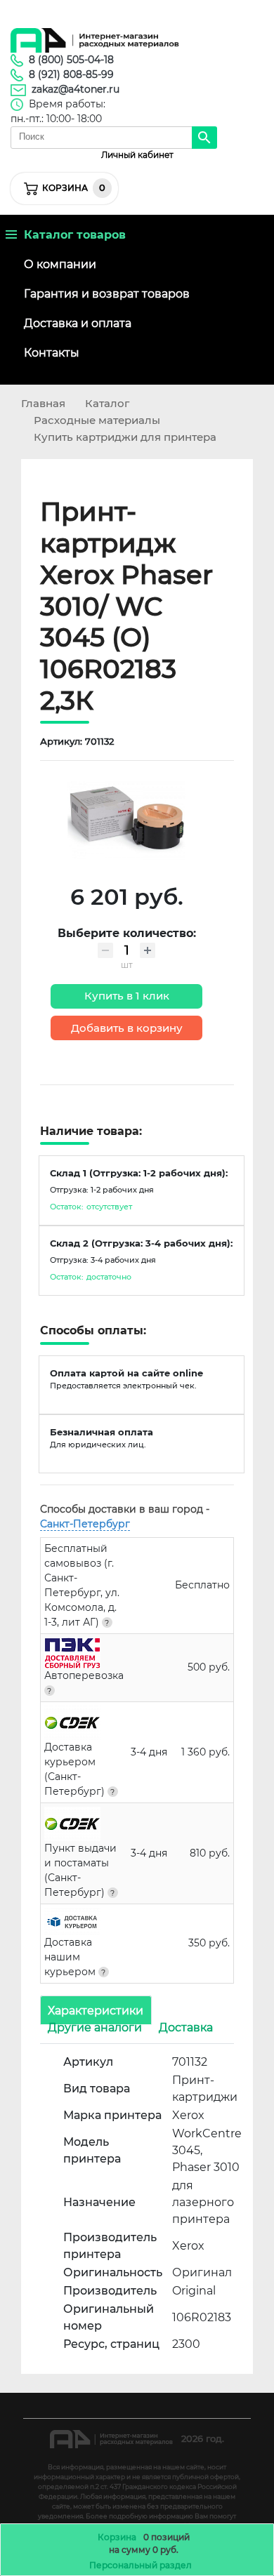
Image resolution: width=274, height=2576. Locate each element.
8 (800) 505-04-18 (71, 60)
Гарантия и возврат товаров (107, 294)
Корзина (117, 2537)
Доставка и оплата (78, 323)
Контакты (52, 353)
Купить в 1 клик (127, 996)
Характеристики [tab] (96, 2010)
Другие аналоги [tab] (95, 2027)
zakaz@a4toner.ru (76, 89)
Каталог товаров (71, 235)
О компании (60, 264)
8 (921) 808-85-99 (71, 74)
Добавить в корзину (127, 1028)
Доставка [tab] (186, 2027)
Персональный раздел (141, 2565)
